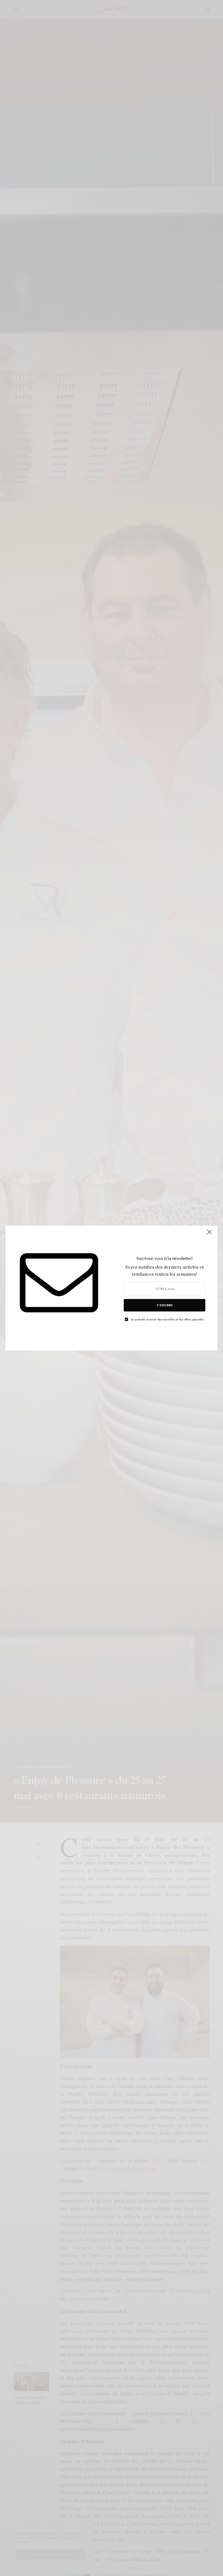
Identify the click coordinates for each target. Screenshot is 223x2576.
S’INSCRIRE (165, 1305)
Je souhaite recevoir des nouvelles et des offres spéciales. (168, 1319)
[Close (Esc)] (209, 1234)
